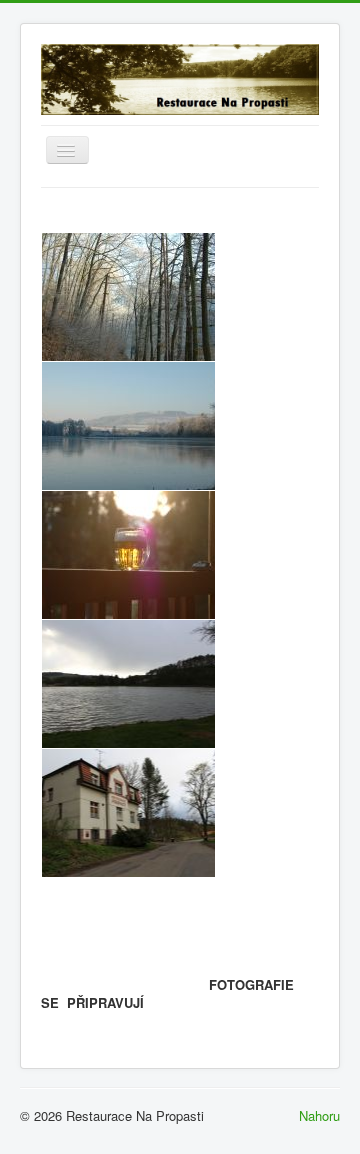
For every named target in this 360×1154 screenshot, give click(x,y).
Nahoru (319, 1115)
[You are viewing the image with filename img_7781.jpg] (128, 684)
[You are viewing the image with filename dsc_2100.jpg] (128, 426)
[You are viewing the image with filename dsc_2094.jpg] (128, 297)
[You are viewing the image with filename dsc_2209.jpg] (128, 555)
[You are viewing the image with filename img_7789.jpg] (128, 813)
